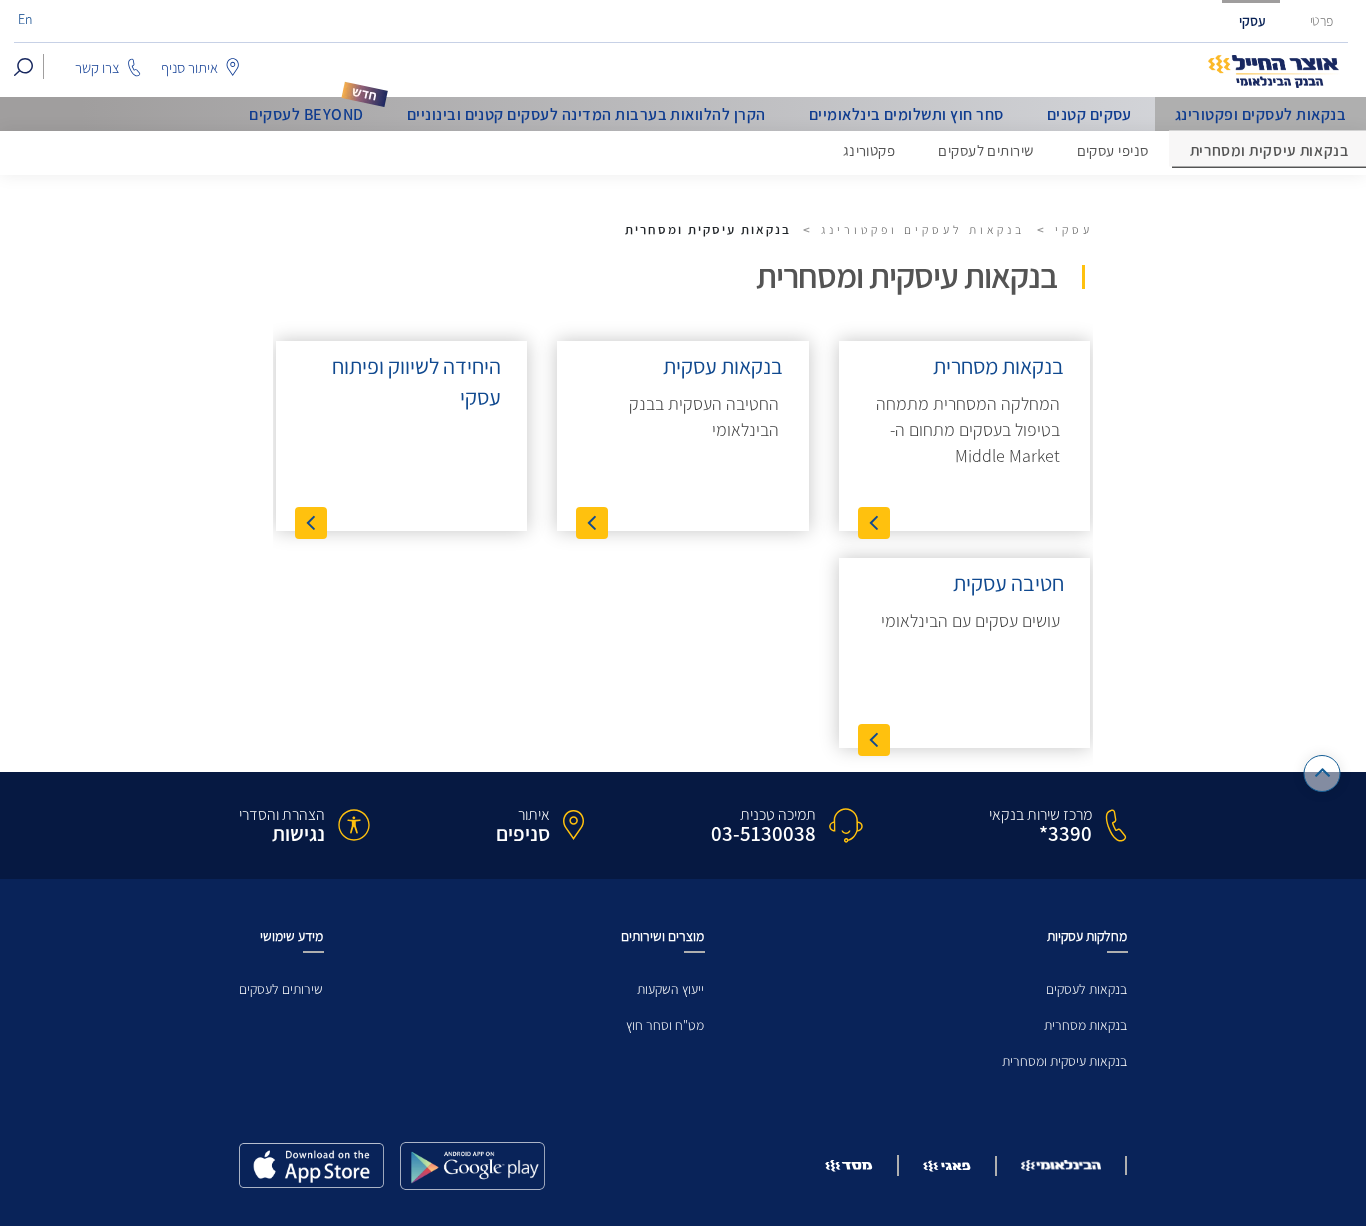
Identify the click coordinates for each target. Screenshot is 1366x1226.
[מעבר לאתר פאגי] (947, 1166)
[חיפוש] (23, 66)
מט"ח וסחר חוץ (665, 1025)
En (25, 20)
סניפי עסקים (1113, 151)
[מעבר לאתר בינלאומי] (1061, 1165)
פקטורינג (869, 151)
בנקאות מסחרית (1085, 1025)
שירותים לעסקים (985, 151)
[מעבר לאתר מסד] (849, 1165)
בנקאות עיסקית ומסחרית (1064, 1061)
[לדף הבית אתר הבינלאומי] (1274, 71)
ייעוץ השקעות (670, 989)
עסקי (1252, 21)
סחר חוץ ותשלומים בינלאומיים (906, 114)
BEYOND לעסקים (306, 114)
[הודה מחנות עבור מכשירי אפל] (311, 1165)
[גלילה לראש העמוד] (1322, 773)
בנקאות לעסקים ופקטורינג (1260, 114)
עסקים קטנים (1089, 114)
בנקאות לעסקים (1086, 989)
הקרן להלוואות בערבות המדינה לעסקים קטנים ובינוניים (586, 114)
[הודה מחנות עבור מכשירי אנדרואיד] (472, 1166)
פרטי (1322, 21)
